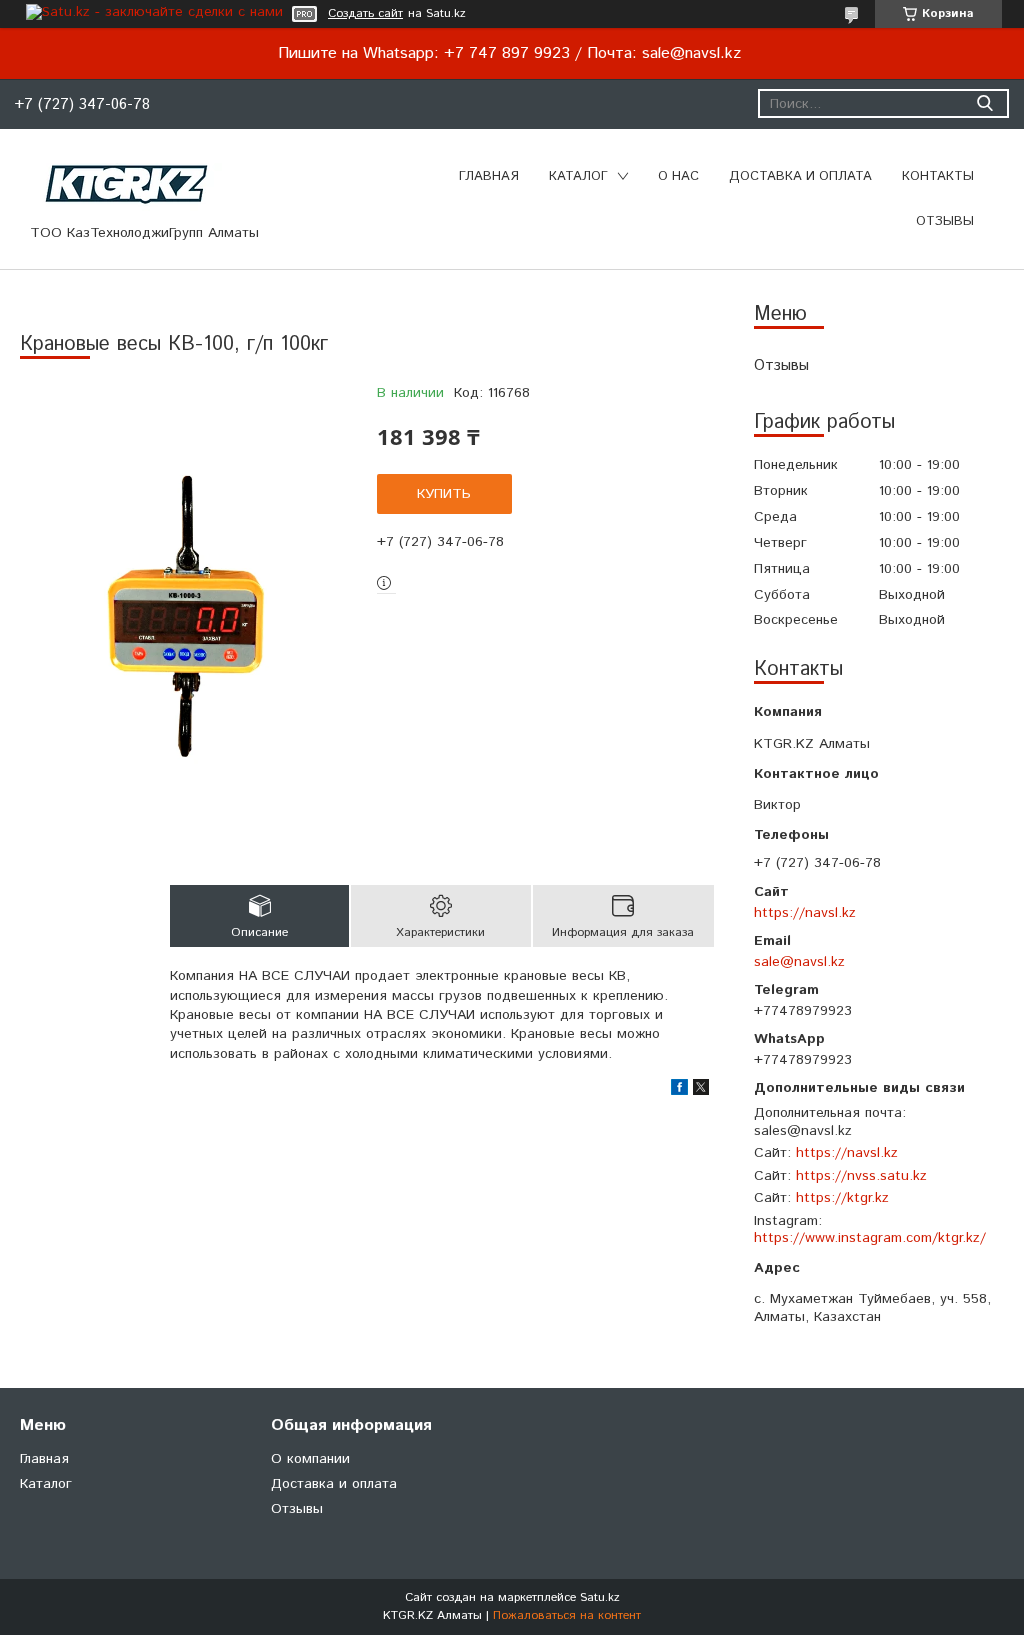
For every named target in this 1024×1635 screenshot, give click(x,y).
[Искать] (984, 103)
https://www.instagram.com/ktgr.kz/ (870, 1238)
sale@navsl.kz (799, 962)
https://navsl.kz (805, 913)
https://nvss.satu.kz (861, 1176)
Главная (489, 176)
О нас (678, 176)
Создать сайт (365, 14)
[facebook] (679, 1091)
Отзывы (945, 221)
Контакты (938, 176)
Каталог (578, 176)
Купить (444, 494)
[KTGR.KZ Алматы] (127, 185)
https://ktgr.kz (842, 1198)
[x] (701, 1091)
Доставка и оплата (800, 176)
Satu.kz (600, 1597)
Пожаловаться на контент (567, 1615)
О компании (310, 1459)
